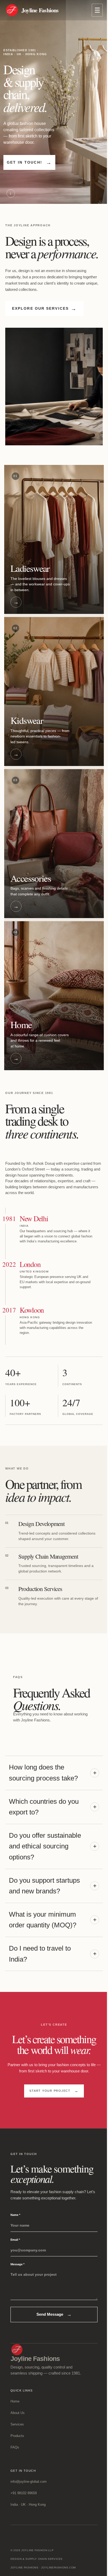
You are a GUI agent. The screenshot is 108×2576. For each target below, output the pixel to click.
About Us (18, 2413)
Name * (15, 2215)
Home (15, 2401)
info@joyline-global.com (29, 2482)
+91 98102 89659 (24, 2493)
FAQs (15, 2447)
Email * (15, 2240)
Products (17, 2436)
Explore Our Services (44, 309)
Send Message (54, 2314)
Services (17, 2424)
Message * (17, 2264)
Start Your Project (54, 2091)
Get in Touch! (29, 162)
